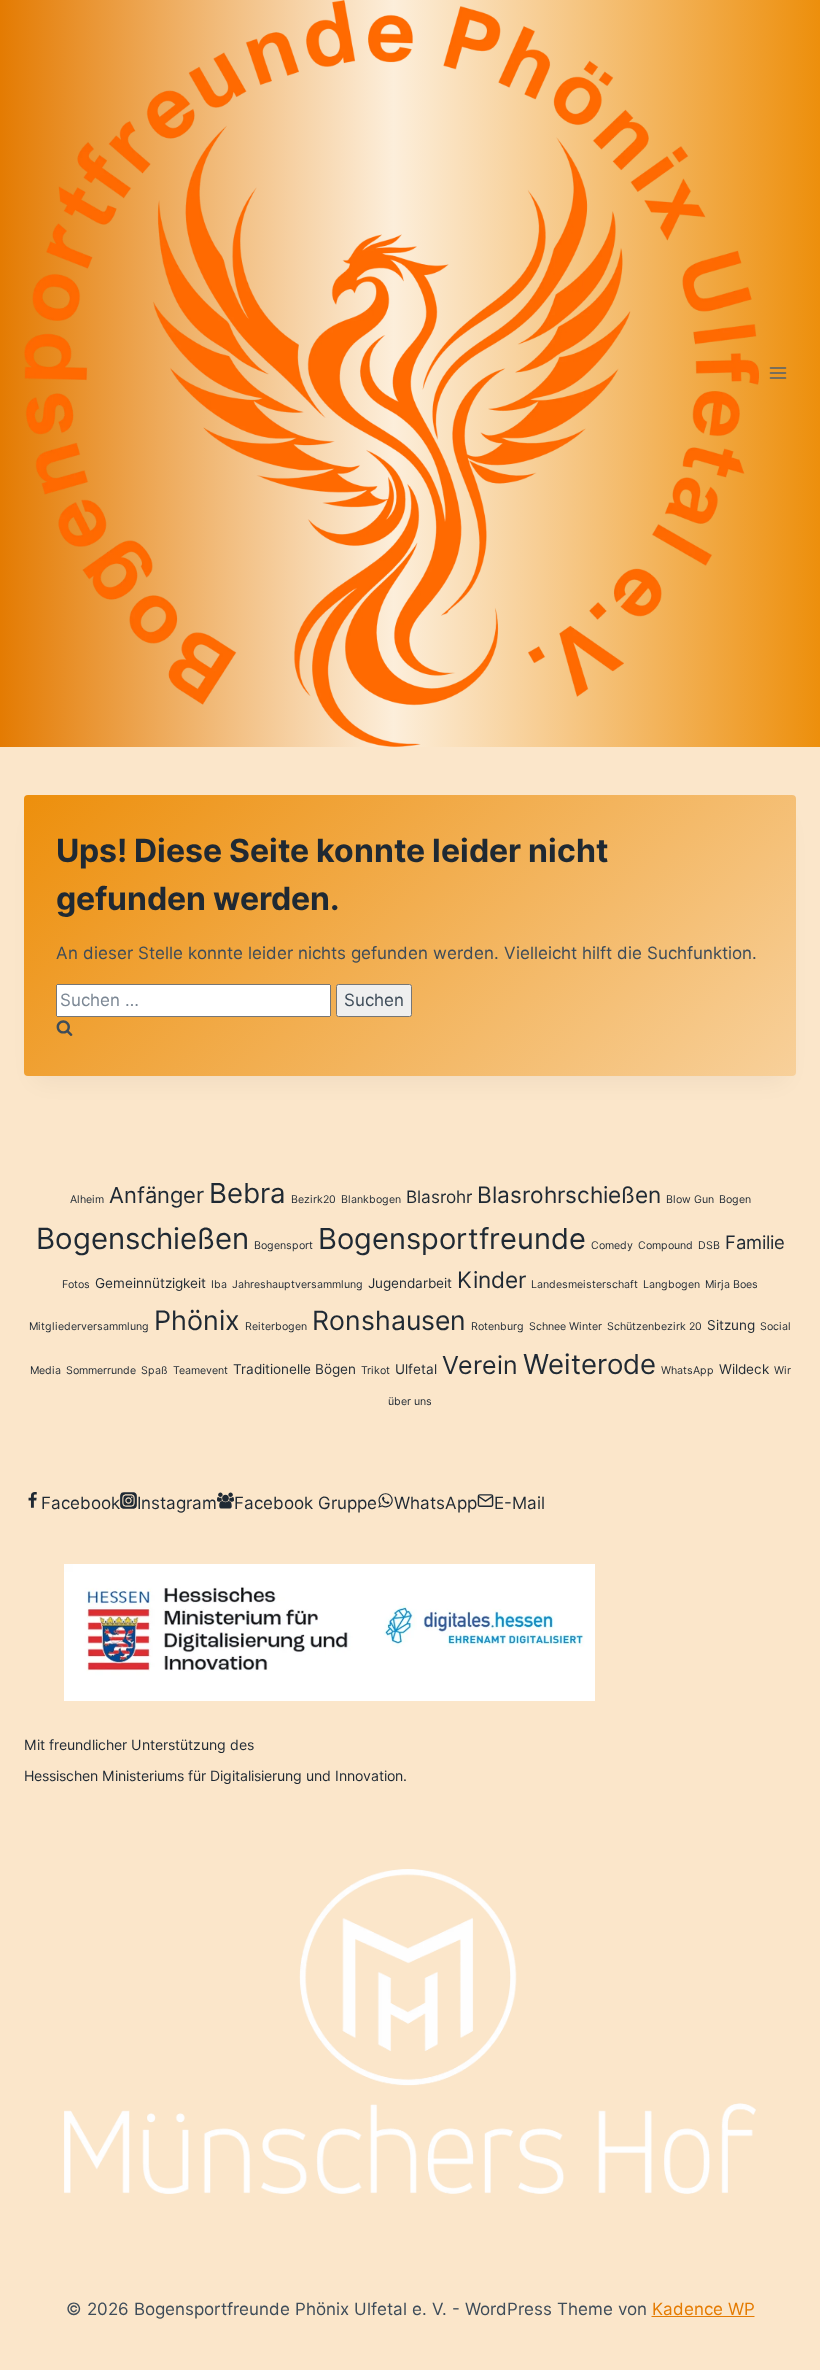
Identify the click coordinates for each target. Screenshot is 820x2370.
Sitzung (731, 1325)
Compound (665, 1245)
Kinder (491, 1279)
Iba (219, 1284)
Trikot (375, 1370)
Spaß (154, 1370)
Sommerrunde (101, 1370)
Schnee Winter (565, 1326)
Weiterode (589, 1364)
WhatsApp (687, 1370)
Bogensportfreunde (452, 1238)
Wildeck (744, 1369)
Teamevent (200, 1370)
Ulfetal (416, 1369)
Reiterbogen (276, 1326)
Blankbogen (371, 1199)
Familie (755, 1242)
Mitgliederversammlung (89, 1326)
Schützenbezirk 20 (654, 1326)
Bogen (735, 1199)
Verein (480, 1365)
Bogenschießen (142, 1238)
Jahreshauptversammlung (297, 1284)
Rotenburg (497, 1326)
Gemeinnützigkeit (150, 1283)
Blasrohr (439, 1196)
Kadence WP (703, 2309)
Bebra (247, 1193)
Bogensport (283, 1245)
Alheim (87, 1199)
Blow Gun (690, 1199)
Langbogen (671, 1284)
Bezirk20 (313, 1199)
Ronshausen (389, 1320)
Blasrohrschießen (569, 1194)
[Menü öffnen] (777, 373)
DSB (709, 1245)
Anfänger (156, 1195)
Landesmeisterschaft (584, 1284)
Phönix (197, 1320)
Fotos (76, 1284)
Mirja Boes (731, 1284)
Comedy (612, 1245)
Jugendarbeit (410, 1283)
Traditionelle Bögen (294, 1369)
